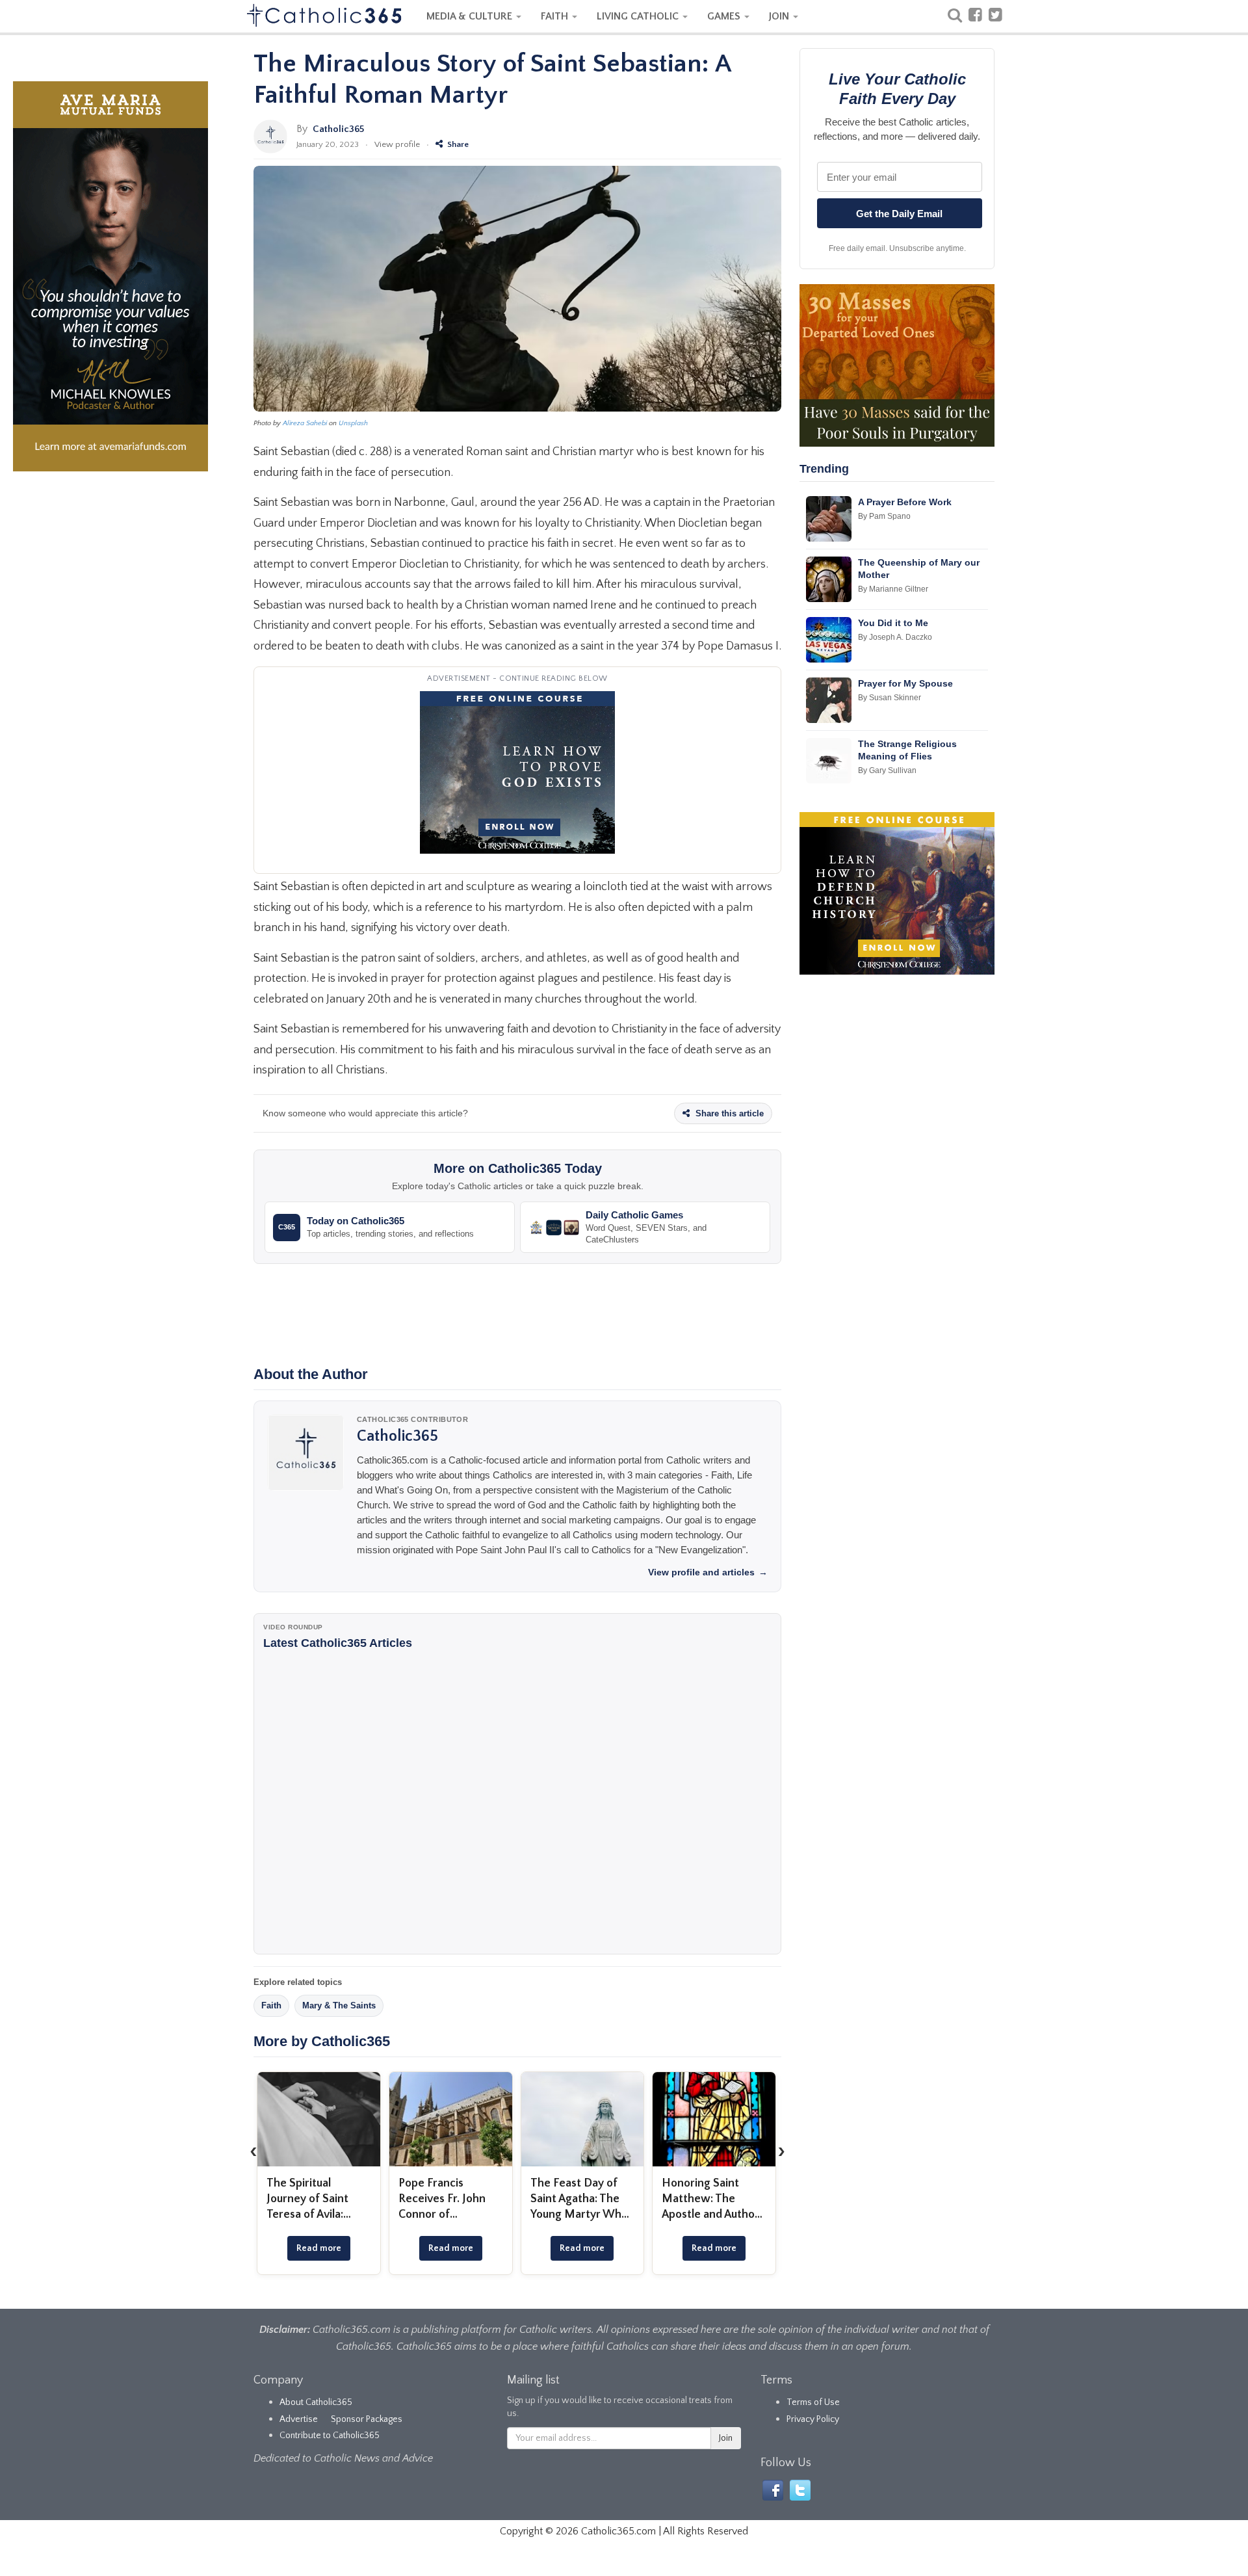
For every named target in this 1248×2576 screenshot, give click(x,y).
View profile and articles (708, 1572)
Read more (319, 2248)
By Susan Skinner (890, 698)
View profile (397, 144)
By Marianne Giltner (893, 589)
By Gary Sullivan (887, 770)
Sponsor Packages (367, 2419)
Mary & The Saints (339, 2005)
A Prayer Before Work (905, 502)
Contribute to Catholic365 (330, 2436)
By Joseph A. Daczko (895, 637)
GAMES (725, 16)
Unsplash (353, 423)
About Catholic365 (316, 2402)
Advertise (299, 2419)
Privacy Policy (813, 2419)
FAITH (556, 16)
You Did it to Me (893, 623)
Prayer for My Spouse (905, 683)
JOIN (780, 16)
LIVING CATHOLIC (639, 16)
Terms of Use (813, 2402)
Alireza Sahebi (305, 423)
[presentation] (253, 2151)
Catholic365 (338, 129)
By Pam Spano (884, 516)
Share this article (728, 1113)
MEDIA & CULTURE (471, 16)
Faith (271, 2005)
